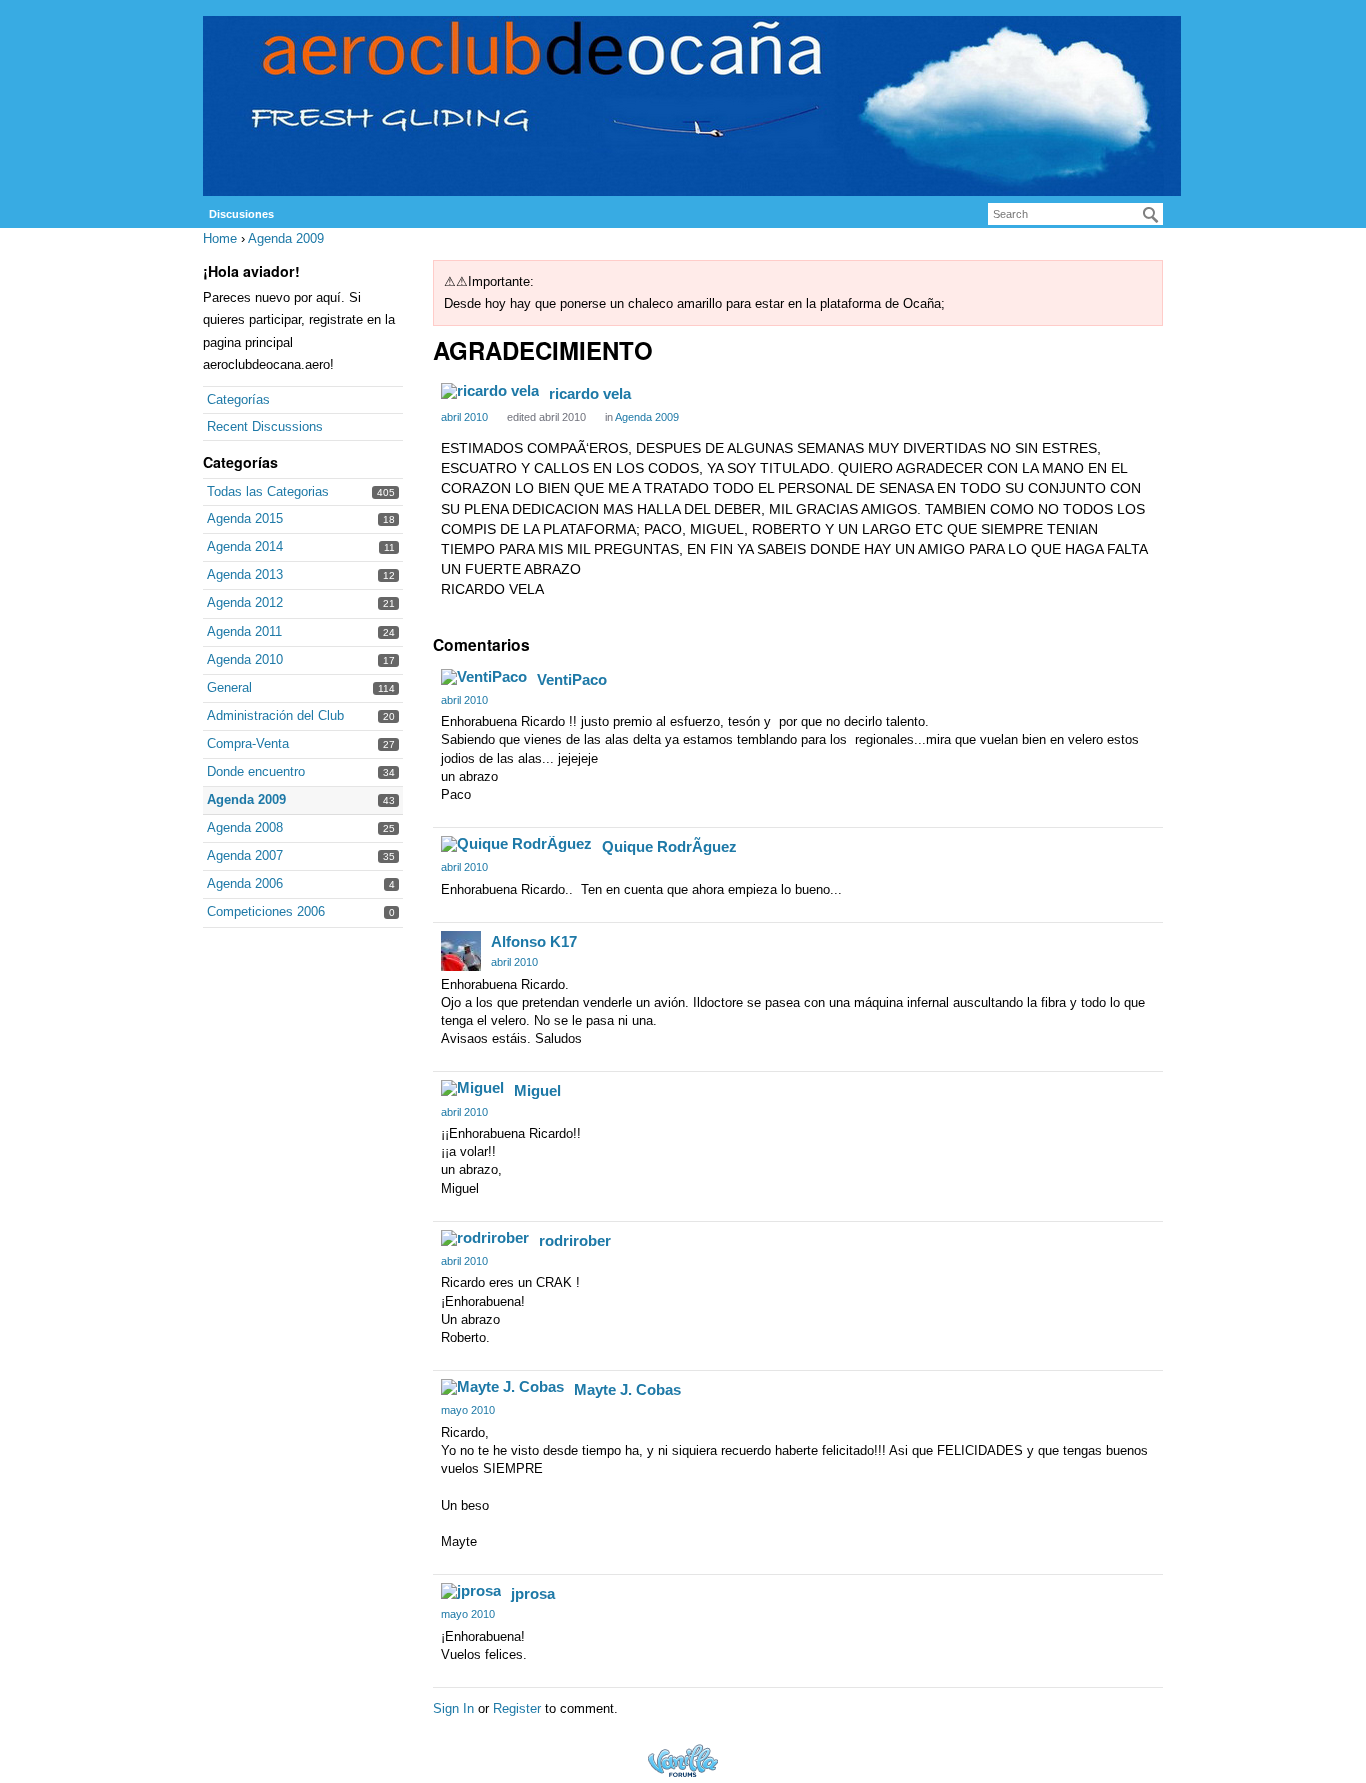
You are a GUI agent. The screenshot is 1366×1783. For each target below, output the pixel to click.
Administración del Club (275, 715)
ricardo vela (590, 393)
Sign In (453, 1708)
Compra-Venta (248, 743)
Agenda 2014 (245, 546)
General (229, 687)
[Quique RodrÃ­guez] (516, 844)
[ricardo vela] (490, 391)
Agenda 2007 (245, 855)
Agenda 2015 (245, 518)
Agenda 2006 (245, 883)
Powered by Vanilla (683, 1760)
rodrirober (575, 1240)
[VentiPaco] (484, 677)
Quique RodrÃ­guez (669, 846)
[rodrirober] (485, 1238)
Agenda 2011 (244, 631)
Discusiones (241, 214)
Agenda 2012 (245, 602)
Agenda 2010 (245, 659)
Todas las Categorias (268, 491)
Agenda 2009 (246, 799)
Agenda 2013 (245, 574)
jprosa (533, 1593)
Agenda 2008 (245, 827)
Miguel (537, 1090)
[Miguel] (472, 1088)
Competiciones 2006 (266, 911)
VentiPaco (572, 679)
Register (517, 1708)
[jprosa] (471, 1591)
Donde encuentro (256, 771)
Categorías (238, 399)
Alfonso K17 (534, 941)
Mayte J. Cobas (627, 1389)
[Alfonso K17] (461, 951)
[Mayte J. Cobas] (502, 1387)
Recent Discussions (265, 426)
